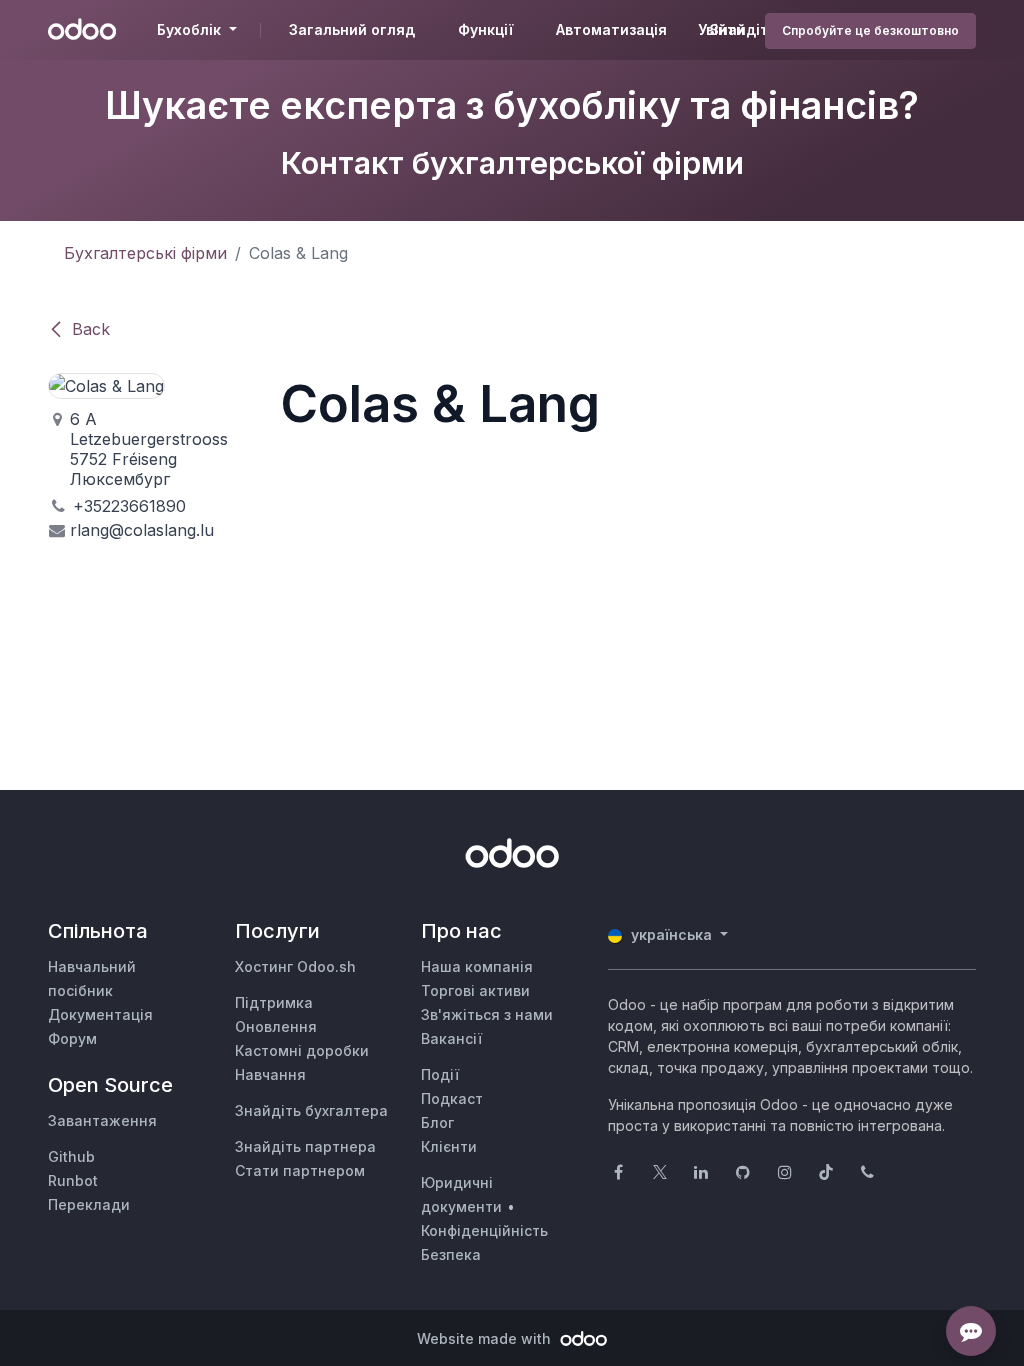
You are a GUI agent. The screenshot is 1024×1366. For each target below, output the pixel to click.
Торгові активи (475, 990)
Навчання (270, 1074)
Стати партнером (300, 1170)
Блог (437, 1122)
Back (91, 329)
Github (71, 1156)
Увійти (721, 29)
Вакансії (451, 1038)
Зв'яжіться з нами (487, 1014)
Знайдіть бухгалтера (311, 1110)
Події (440, 1074)
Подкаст (452, 1098)
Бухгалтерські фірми (145, 253)
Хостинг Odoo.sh (295, 966)
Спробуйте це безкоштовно (870, 30)
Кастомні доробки (302, 1050)
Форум (72, 1038)
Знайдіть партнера (305, 1146)
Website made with (486, 1338)
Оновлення (276, 1026)
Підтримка (274, 1002)
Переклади (89, 1204)
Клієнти (449, 1146)
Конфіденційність (484, 1230)
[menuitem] (352, 30)
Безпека (451, 1254)
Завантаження (102, 1120)
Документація (100, 1014)
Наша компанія (477, 966)
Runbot (73, 1180)
